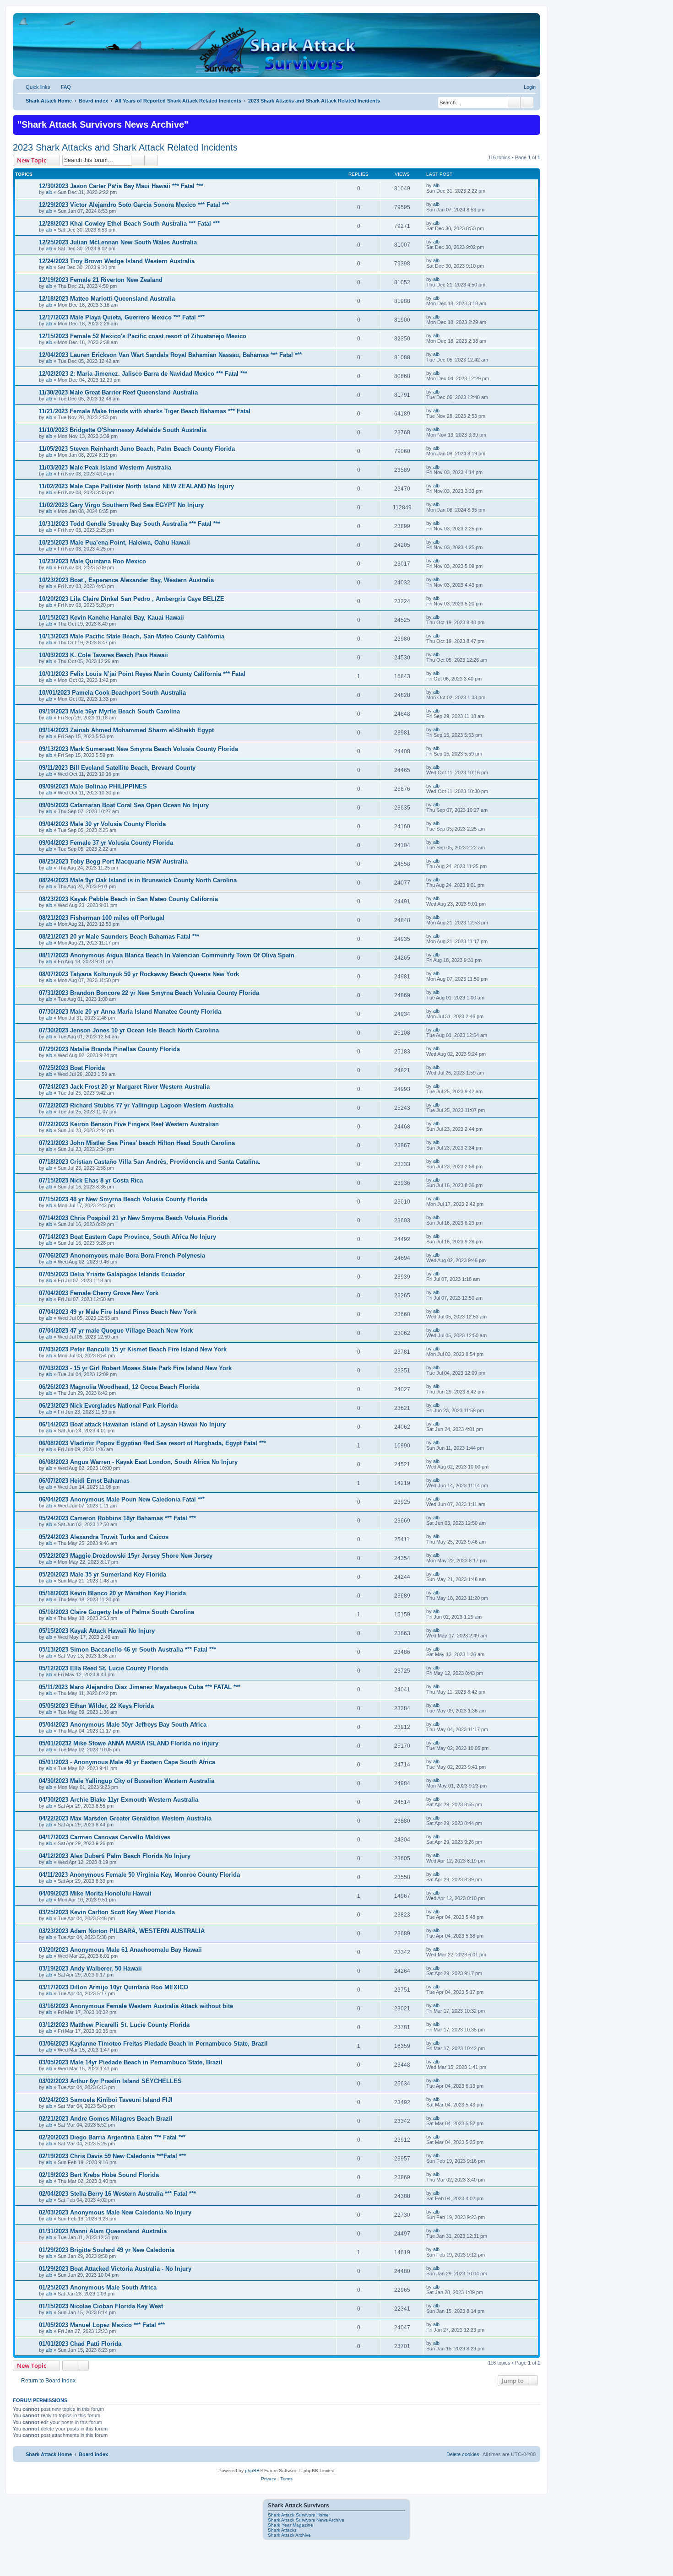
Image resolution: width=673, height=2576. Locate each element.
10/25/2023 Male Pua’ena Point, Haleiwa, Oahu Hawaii (114, 543)
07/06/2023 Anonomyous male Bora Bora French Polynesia (122, 1256)
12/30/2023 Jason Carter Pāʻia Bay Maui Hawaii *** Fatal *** (121, 186)
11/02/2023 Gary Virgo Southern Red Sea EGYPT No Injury (121, 505)
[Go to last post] (444, 185)
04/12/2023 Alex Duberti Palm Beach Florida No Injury (115, 1856)
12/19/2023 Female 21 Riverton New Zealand (101, 280)
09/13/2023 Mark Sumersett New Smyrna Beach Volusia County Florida (138, 749)
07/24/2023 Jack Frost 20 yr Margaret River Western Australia (124, 1087)
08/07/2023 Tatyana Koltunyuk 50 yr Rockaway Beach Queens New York (139, 974)
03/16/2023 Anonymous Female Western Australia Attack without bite (136, 2006)
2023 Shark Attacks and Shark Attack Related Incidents (125, 147)
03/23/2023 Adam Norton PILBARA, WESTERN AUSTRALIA (122, 1931)
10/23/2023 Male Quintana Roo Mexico (92, 561)
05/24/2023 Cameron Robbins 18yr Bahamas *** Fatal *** (117, 1518)
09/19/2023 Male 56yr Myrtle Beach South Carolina (109, 711)
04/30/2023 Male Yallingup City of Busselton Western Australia (127, 1781)
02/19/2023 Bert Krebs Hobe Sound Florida (99, 2175)
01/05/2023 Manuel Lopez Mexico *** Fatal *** (102, 2325)
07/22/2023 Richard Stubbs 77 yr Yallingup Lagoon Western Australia (136, 1105)
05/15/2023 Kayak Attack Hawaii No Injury (97, 1631)
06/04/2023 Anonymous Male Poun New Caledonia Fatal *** (122, 1499)
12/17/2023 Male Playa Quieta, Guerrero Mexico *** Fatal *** (122, 317)
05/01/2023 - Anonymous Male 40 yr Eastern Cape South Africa (127, 1762)
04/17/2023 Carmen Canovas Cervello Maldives (105, 1837)
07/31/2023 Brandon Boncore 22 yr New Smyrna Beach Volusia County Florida (149, 993)
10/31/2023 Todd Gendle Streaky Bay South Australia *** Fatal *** (130, 524)
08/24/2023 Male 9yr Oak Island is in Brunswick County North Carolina (138, 880)
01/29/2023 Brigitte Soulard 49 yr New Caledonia (107, 2250)
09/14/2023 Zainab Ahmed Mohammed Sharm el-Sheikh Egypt (126, 730)
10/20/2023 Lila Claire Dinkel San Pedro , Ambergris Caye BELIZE (132, 599)
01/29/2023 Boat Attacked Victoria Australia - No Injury (115, 2269)
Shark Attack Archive (289, 2535)
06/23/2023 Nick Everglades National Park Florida (108, 1406)
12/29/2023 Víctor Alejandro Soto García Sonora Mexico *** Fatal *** (134, 205)
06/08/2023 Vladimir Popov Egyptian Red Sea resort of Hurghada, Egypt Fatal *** (152, 1443)
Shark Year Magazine (290, 2525)
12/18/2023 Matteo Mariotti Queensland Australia (107, 299)
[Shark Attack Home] (277, 50)
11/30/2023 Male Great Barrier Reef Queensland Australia (118, 392)
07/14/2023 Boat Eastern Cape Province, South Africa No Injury (128, 1237)
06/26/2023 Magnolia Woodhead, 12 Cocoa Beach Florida (119, 1387)
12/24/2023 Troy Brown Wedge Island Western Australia (117, 261)
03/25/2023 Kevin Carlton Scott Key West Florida (107, 1912)
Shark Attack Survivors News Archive (306, 2520)
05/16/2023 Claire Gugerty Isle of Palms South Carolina (117, 1612)
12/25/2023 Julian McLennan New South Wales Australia (118, 242)
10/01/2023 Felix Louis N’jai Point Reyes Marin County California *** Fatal (142, 674)
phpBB (252, 2471)
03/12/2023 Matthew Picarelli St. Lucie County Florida (114, 2025)
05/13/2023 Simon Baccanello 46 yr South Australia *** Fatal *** (128, 1650)
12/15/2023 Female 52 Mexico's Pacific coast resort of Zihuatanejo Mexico (143, 336)
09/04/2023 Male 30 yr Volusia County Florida (102, 824)
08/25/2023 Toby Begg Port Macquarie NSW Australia (113, 861)
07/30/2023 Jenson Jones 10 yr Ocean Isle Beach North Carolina (129, 1030)
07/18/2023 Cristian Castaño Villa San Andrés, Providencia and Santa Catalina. (150, 1162)
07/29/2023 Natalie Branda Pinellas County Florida (109, 1049)
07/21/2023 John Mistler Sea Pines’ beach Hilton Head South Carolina (137, 1143)
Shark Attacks (282, 2530)
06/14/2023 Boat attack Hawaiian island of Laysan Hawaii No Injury (132, 1424)
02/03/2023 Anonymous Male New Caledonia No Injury (115, 2212)
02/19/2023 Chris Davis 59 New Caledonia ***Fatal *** (112, 2156)
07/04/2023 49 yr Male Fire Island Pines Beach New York (118, 1312)
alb (49, 192)
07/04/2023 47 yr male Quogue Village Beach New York (116, 1331)
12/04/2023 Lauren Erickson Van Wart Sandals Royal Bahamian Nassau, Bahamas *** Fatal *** (170, 355)
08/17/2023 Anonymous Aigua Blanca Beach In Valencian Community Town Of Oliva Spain (167, 955)
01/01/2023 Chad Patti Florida (80, 2344)
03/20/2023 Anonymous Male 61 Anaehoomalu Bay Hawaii (120, 1950)
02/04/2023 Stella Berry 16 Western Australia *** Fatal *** (117, 2194)
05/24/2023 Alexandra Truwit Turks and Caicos (104, 1537)
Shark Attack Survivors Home (298, 2515)
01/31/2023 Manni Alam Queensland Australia (103, 2231)
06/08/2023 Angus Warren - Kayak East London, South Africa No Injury (138, 1462)
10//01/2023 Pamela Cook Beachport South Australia (112, 693)
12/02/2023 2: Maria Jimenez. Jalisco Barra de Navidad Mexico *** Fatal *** (143, 374)
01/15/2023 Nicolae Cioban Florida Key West (101, 2306)
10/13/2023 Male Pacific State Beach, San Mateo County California (132, 636)
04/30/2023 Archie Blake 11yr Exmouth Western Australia (119, 1800)
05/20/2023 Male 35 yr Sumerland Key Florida (103, 1574)
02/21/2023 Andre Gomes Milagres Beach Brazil (106, 2119)
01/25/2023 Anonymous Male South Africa (98, 2287)
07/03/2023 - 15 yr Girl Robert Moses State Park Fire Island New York (135, 1368)
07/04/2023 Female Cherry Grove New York (99, 1293)
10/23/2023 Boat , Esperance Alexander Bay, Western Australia (126, 580)
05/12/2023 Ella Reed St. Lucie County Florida (103, 1668)
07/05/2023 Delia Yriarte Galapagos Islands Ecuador (112, 1274)
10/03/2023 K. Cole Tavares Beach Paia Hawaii (103, 655)
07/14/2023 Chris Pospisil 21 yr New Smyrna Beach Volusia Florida (133, 1218)
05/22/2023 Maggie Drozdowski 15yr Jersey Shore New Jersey (126, 1556)
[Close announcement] (532, 121)
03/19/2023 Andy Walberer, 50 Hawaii (90, 1968)
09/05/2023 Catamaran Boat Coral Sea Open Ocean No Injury (124, 805)
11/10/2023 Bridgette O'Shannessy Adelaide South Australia (123, 430)
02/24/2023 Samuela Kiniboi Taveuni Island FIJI (106, 2100)
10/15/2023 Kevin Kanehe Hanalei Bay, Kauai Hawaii (111, 618)
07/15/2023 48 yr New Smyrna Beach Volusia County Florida (123, 1199)
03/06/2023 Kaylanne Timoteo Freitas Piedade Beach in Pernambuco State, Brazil (153, 2044)
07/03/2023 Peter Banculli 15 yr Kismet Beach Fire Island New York (133, 1349)
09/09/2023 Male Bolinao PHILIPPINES (93, 786)
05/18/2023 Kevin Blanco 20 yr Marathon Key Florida (112, 1593)
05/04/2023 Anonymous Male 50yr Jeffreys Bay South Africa (123, 1725)
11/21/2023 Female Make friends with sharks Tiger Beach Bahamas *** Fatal (145, 411)
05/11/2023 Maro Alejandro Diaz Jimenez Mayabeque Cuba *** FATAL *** (140, 1687)
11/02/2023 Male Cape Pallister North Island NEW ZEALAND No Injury (136, 486)
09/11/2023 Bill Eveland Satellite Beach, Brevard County (117, 768)
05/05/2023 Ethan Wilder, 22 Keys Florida (96, 1706)
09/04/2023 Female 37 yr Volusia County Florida (106, 843)
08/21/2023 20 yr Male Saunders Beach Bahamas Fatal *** (119, 937)
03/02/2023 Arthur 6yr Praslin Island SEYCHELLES (110, 2081)
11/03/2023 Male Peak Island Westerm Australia (105, 467)
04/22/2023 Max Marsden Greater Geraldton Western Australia (125, 1818)
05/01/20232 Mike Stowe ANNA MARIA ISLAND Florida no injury (129, 1743)
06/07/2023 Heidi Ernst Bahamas (84, 1481)
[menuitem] (62, 87)
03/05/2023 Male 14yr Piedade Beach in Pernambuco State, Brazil (131, 2062)
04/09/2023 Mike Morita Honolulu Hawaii (95, 1893)
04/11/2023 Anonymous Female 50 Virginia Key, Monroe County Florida (139, 1875)
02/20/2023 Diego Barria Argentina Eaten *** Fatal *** (112, 2137)
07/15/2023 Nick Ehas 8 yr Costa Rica (91, 1180)
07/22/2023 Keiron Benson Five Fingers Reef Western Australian (129, 1124)
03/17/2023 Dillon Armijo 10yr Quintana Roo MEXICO (114, 1987)
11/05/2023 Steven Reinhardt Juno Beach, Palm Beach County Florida (137, 449)
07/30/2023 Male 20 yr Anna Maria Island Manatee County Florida (130, 1012)
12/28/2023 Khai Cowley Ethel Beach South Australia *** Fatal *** (129, 224)
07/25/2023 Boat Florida (72, 1068)
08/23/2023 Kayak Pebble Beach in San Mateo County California (128, 899)
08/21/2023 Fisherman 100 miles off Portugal (102, 918)
